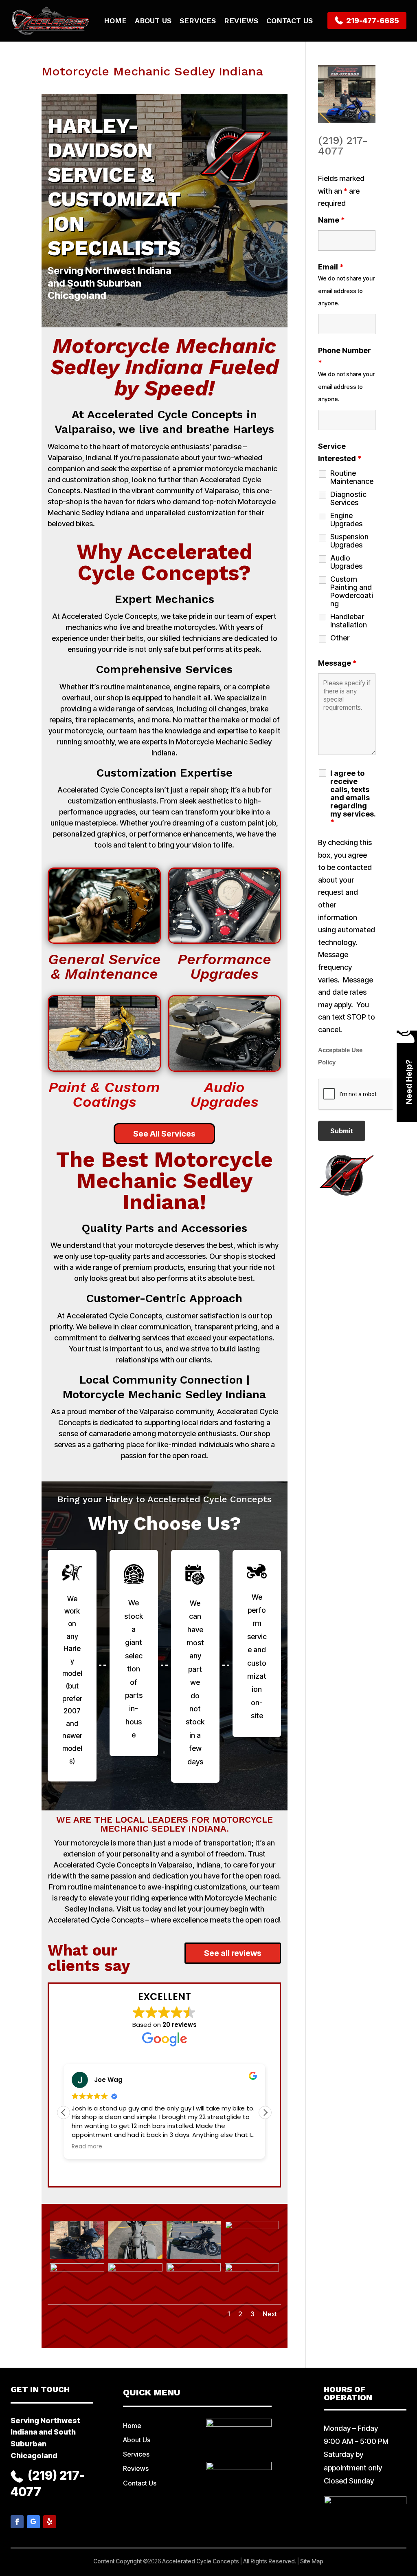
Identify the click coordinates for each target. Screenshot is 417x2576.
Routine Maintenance (352, 477)
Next (270, 2314)
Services (198, 21)
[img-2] (135, 2259)
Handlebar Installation (349, 621)
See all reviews (233, 1953)
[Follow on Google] (33, 2522)
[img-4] (252, 2259)
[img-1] (77, 2259)
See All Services (164, 1134)
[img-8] (252, 2302)
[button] (265, 2112)
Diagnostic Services (348, 499)
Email (331, 267)
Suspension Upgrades (349, 541)
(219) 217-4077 (343, 146)
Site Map (312, 2561)
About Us (153, 21)
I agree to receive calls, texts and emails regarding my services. (353, 798)
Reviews (241, 21)
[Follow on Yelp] (50, 2522)
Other (340, 638)
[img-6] (135, 2302)
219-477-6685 (372, 21)
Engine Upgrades (346, 520)
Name (331, 220)
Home (115, 21)
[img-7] (194, 2302)
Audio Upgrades (346, 562)
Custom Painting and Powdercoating (352, 592)
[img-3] (194, 2259)
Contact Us (290, 21)
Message (337, 663)
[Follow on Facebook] (17, 2522)
